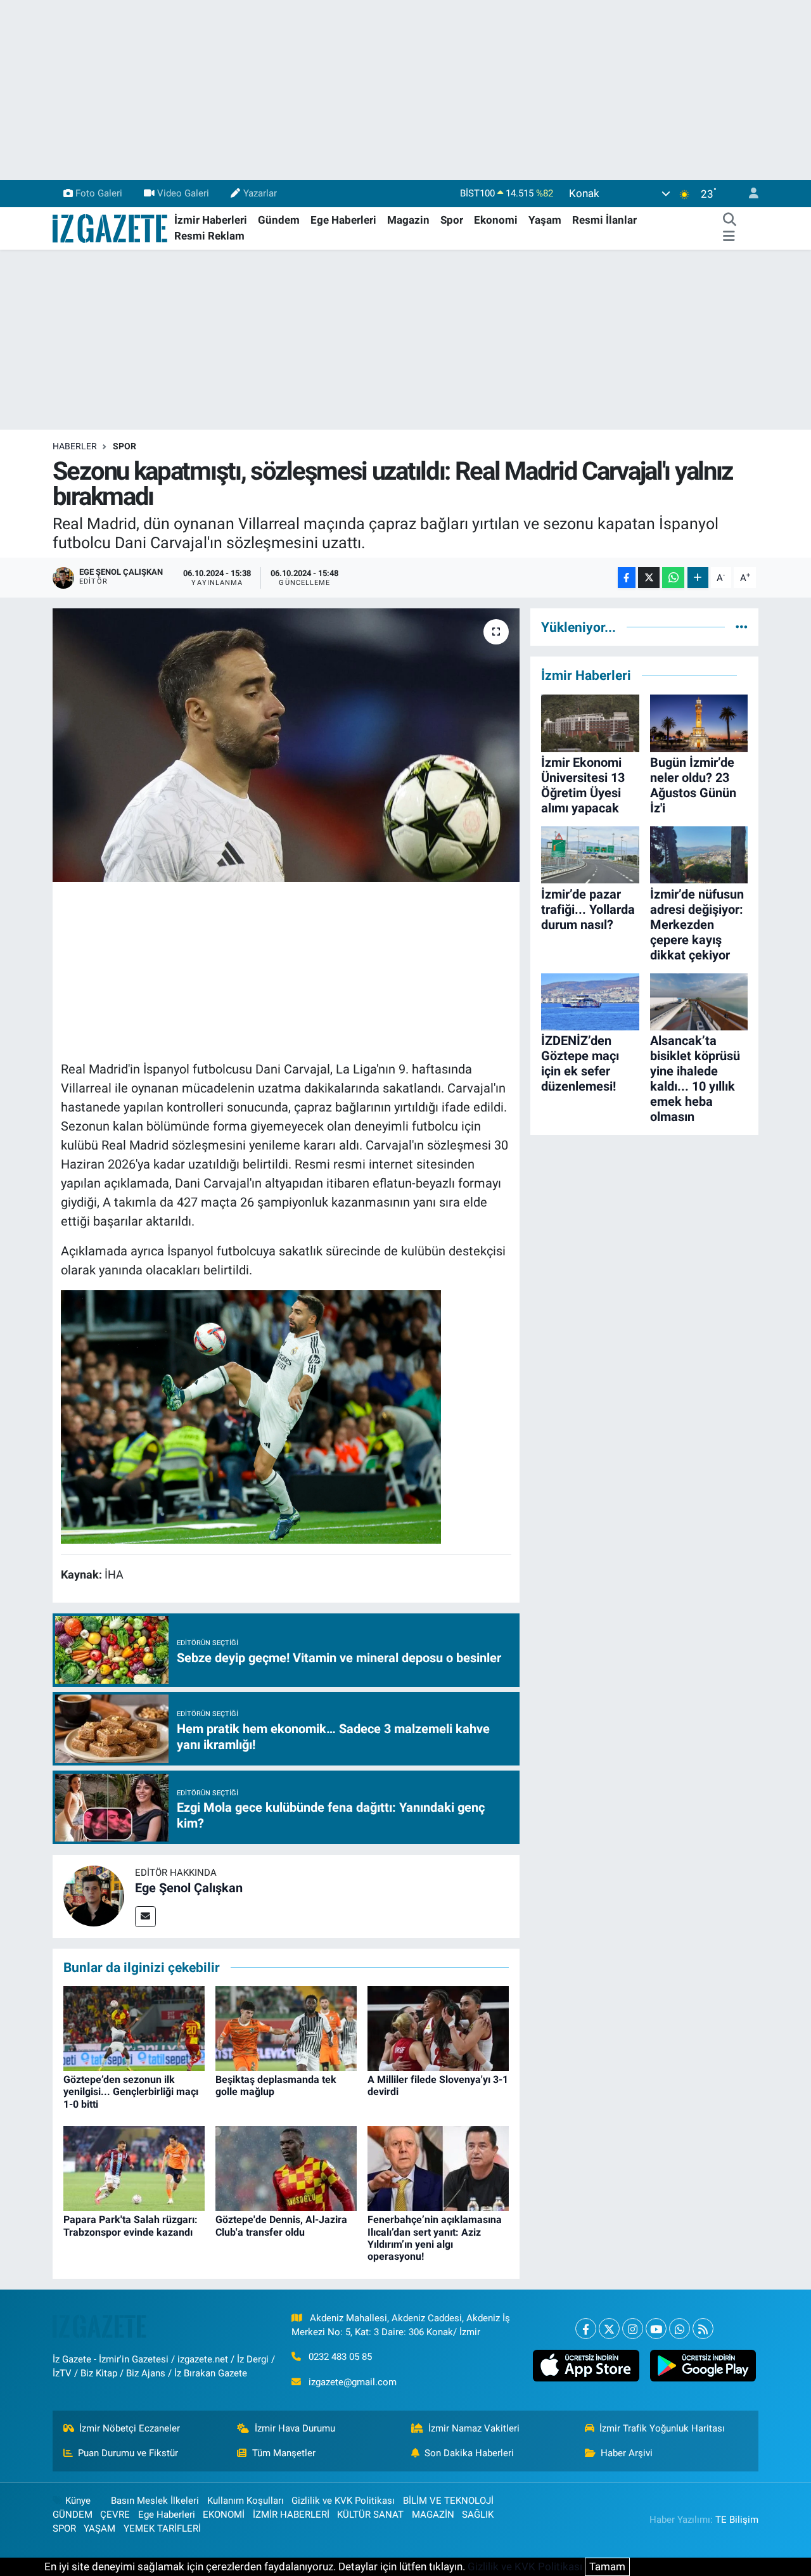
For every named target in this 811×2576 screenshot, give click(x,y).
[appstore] (586, 2366)
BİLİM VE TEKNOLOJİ (448, 2501)
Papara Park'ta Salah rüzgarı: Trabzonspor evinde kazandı (131, 2226)
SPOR (125, 446)
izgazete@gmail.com (353, 2382)
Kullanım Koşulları (246, 2501)
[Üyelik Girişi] (748, 194)
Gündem (279, 220)
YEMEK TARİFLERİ (162, 2528)
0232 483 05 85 (340, 2357)
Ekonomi (496, 220)
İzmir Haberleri (211, 220)
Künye (78, 2501)
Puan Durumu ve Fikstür (128, 2453)
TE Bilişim (737, 2520)
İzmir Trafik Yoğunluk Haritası (662, 2428)
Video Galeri (183, 193)
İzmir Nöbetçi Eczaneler (130, 2428)
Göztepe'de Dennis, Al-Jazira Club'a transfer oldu (281, 2226)
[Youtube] (656, 2329)
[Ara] (729, 221)
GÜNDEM (73, 2515)
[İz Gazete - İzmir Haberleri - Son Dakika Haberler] (111, 227)
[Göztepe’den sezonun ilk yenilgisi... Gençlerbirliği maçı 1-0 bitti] (134, 2028)
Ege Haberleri (343, 220)
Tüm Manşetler (284, 2453)
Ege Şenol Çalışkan (189, 1888)
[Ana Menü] (729, 236)
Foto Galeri (99, 193)
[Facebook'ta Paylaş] (627, 578)
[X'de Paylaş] (649, 578)
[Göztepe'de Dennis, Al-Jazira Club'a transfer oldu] (286, 2168)
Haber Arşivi (627, 2453)
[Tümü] (742, 627)
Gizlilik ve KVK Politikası (343, 2501)
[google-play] (703, 2366)
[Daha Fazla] (698, 578)
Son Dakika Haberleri (469, 2453)
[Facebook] (586, 2329)
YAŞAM (99, 2528)
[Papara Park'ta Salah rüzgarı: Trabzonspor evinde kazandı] (134, 2168)
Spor (452, 220)
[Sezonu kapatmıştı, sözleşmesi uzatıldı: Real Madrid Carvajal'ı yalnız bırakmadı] (286, 745)
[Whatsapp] (680, 2329)
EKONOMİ (224, 2515)
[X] (609, 2329)
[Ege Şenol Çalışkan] (94, 1895)
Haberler (75, 446)
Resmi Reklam (209, 236)
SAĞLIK (478, 2515)
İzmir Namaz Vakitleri (474, 2428)
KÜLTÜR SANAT (370, 2515)
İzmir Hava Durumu (295, 2428)
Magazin (408, 220)
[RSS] (703, 2329)
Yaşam (545, 220)
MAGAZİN (433, 2515)
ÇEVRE (115, 2515)
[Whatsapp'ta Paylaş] (673, 578)
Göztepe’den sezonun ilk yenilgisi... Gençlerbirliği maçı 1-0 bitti (131, 2092)
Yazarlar (260, 193)
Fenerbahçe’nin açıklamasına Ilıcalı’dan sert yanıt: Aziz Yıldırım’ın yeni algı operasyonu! (435, 2238)
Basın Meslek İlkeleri (155, 2501)
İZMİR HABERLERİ (291, 2515)
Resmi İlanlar (604, 220)
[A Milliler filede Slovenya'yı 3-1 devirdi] (438, 2028)
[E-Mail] (145, 1917)
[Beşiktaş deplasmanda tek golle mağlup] (286, 2028)
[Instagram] (633, 2329)
